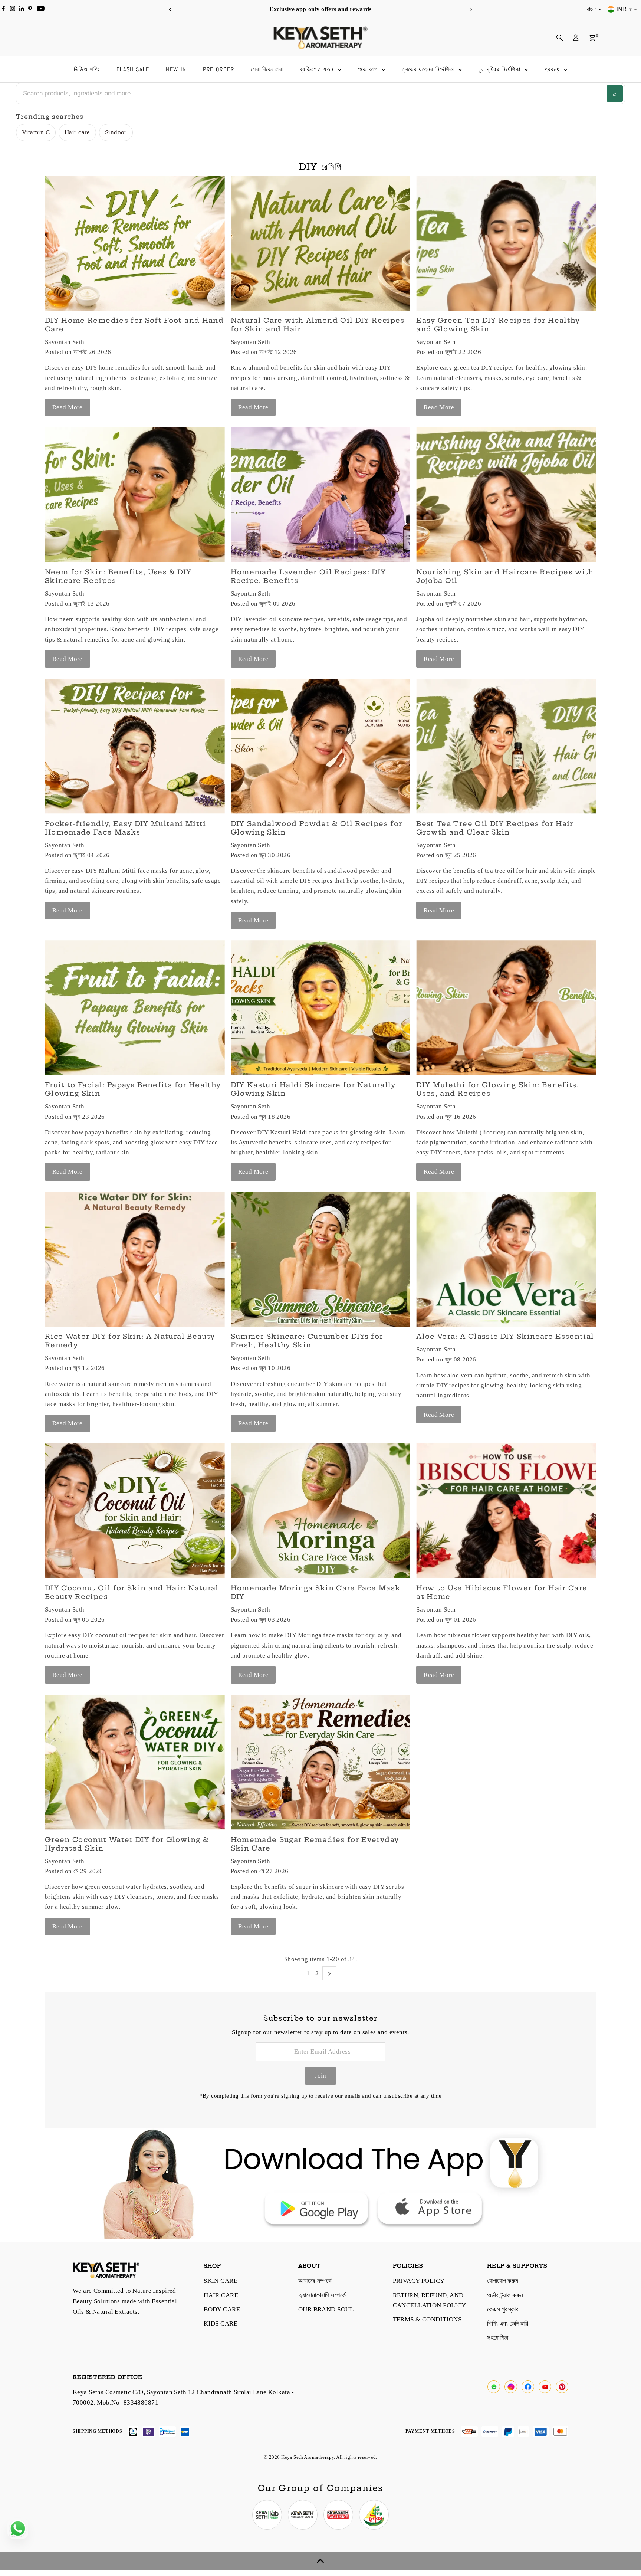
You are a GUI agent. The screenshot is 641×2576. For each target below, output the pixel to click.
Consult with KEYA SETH (275, 1288)
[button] (188, 1286)
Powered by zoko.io (246, 1353)
